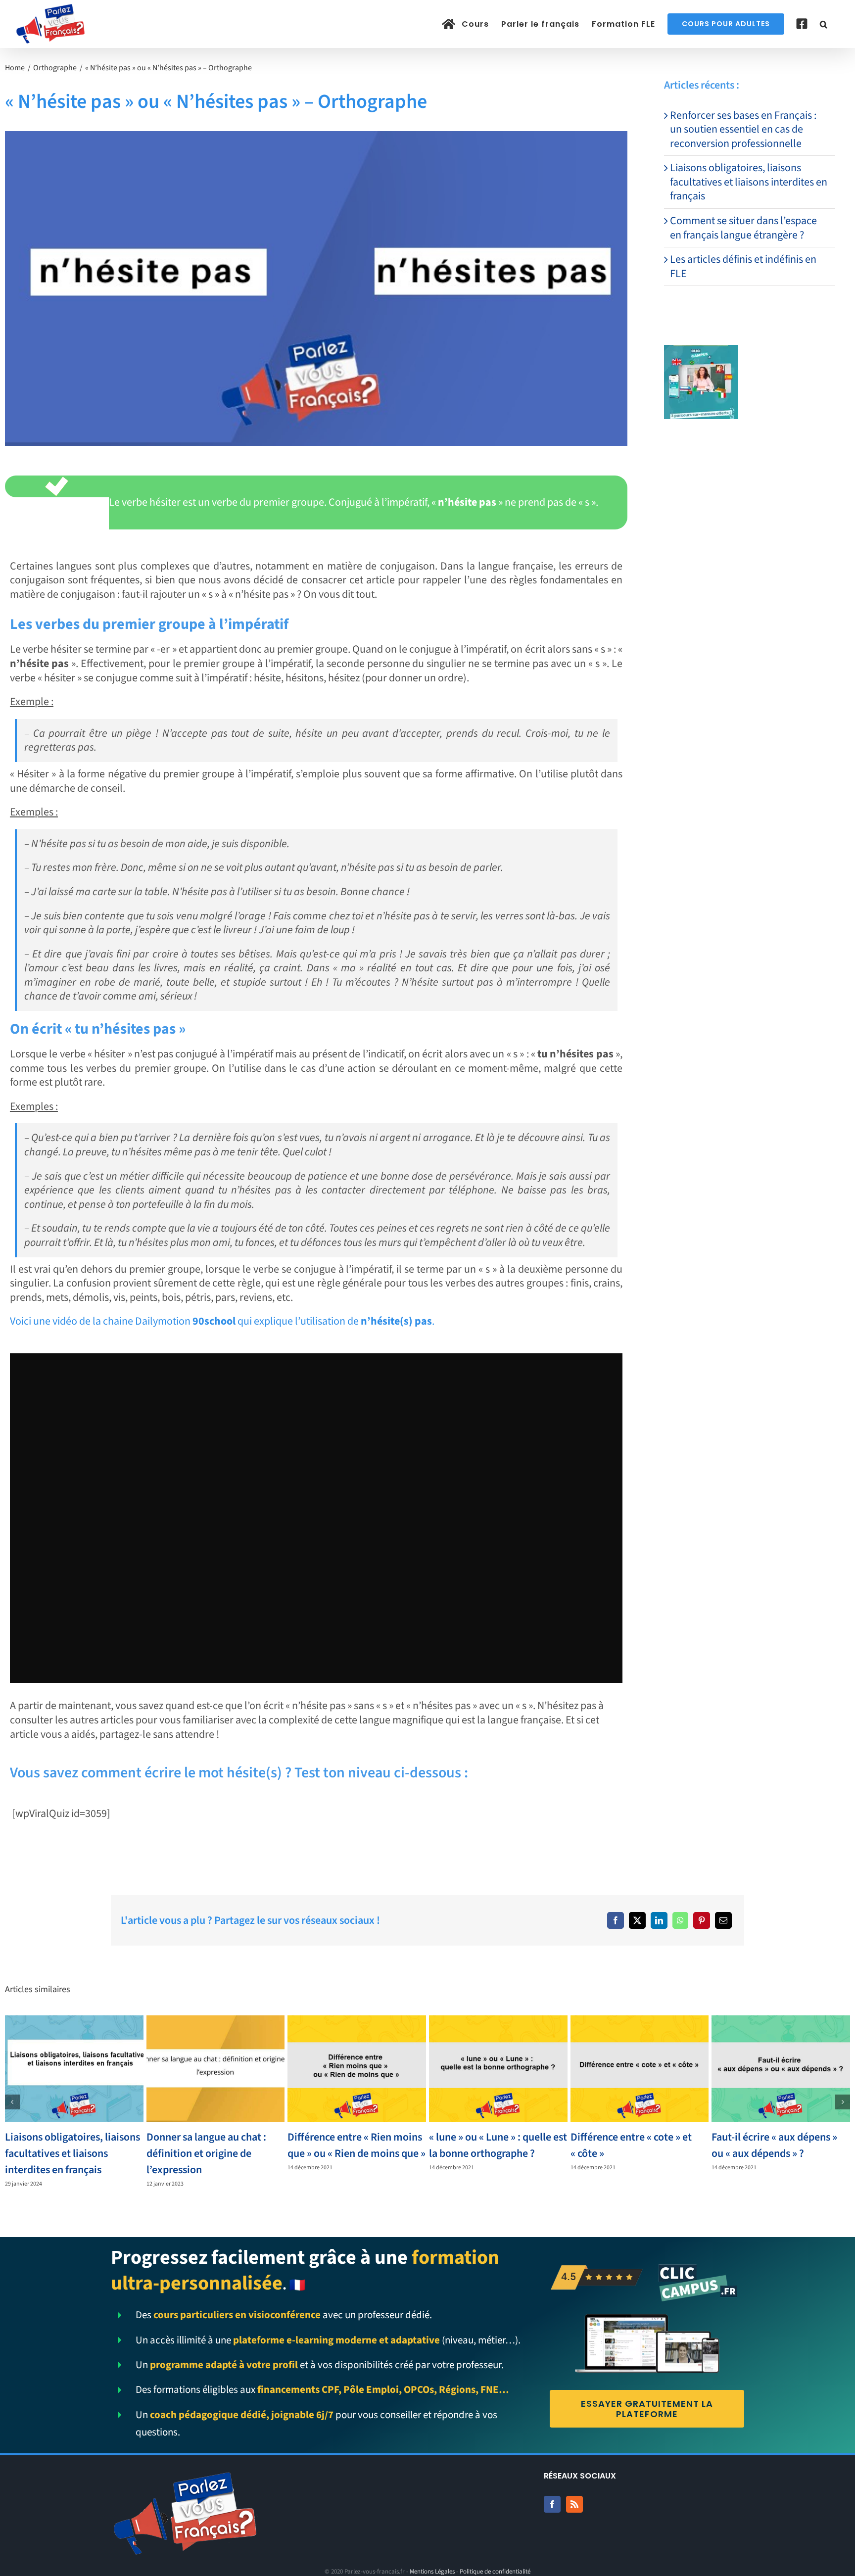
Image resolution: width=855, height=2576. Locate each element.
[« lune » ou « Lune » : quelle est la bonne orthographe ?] (498, 2068)
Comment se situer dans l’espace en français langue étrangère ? (743, 228)
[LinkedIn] (659, 1920)
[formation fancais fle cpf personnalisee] (701, 350)
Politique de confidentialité (495, 2572)
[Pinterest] (702, 1920)
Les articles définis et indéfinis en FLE (743, 266)
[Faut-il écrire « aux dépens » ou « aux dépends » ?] (781, 2068)
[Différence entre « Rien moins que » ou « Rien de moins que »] (357, 2068)
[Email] (723, 1920)
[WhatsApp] (680, 1920)
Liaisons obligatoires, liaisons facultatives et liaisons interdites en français (749, 182)
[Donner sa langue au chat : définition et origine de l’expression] (216, 2068)
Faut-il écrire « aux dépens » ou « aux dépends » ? (774, 2145)
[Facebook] (616, 1920)
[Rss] (574, 2504)
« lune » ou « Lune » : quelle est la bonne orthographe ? (498, 2145)
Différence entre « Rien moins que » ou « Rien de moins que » (356, 2145)
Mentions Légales (432, 2572)
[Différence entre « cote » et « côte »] (640, 2068)
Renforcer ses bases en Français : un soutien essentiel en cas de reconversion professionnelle (743, 129)
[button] (824, 24)
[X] (637, 1920)
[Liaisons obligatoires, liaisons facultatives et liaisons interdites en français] (74, 2068)
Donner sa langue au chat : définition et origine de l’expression (206, 2153)
